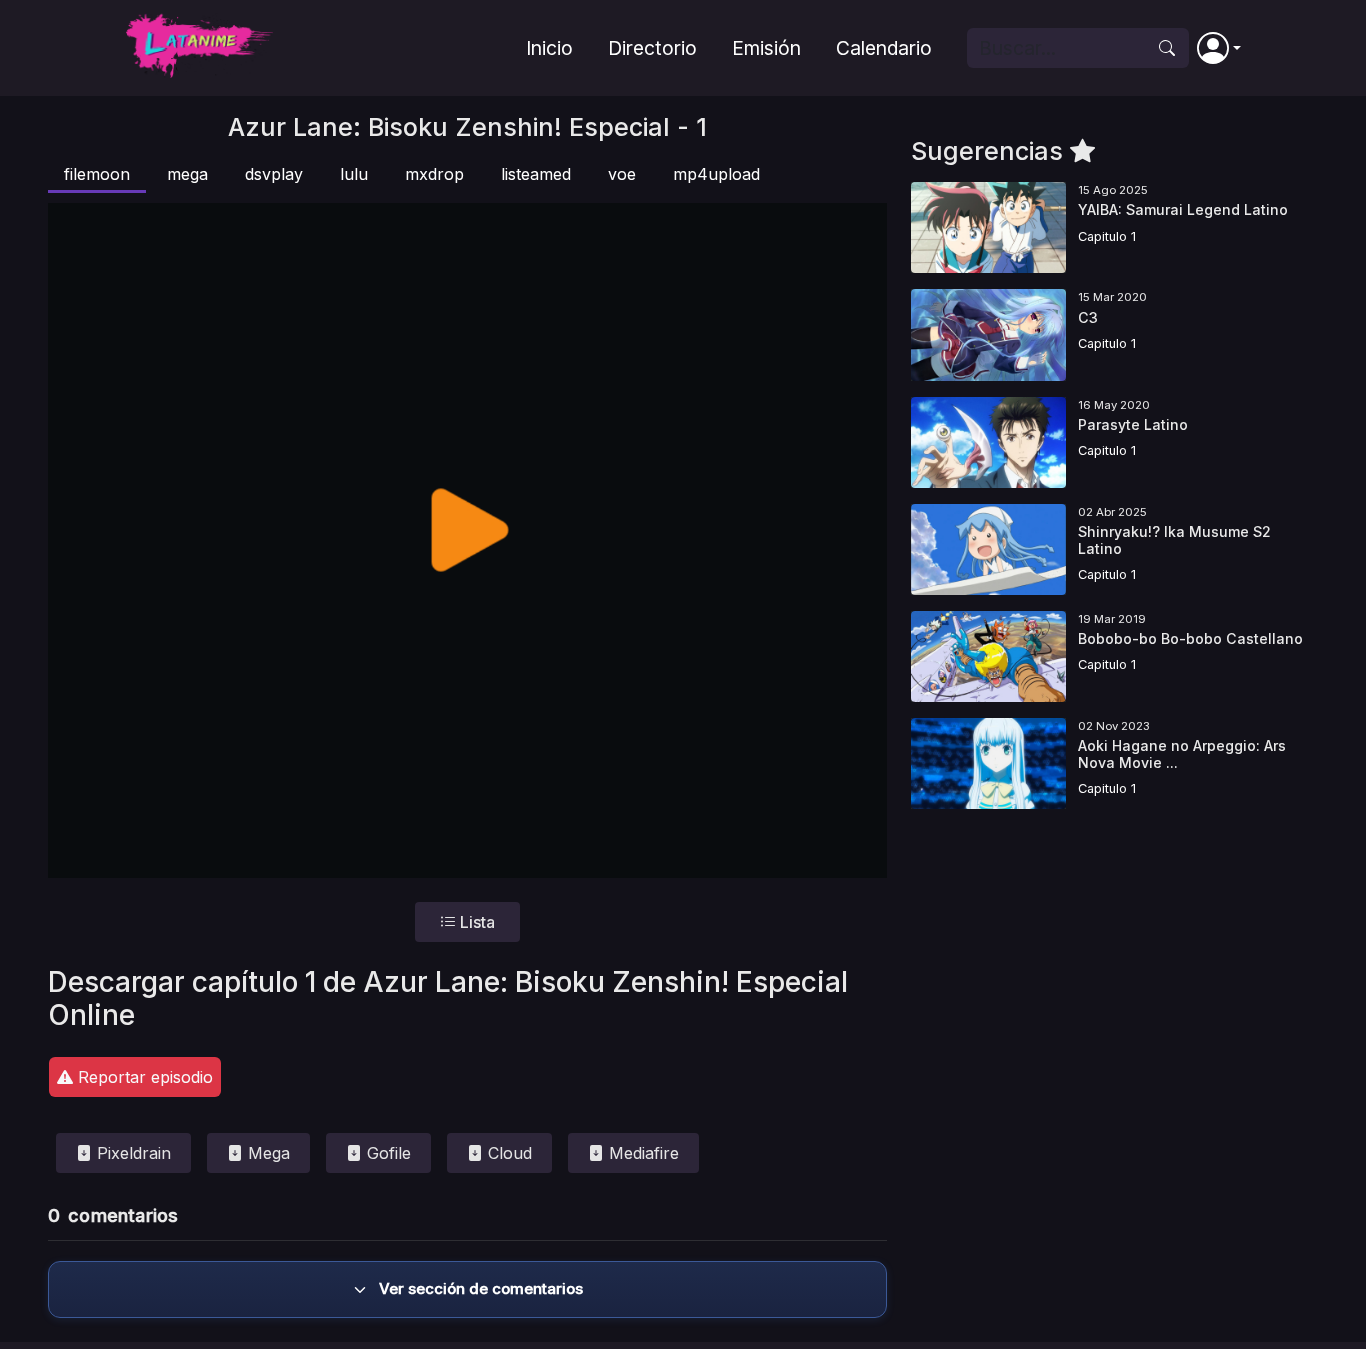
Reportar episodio (143, 1077)
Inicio (549, 48)
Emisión (766, 48)
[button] (1219, 48)
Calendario (884, 48)
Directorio (652, 48)
